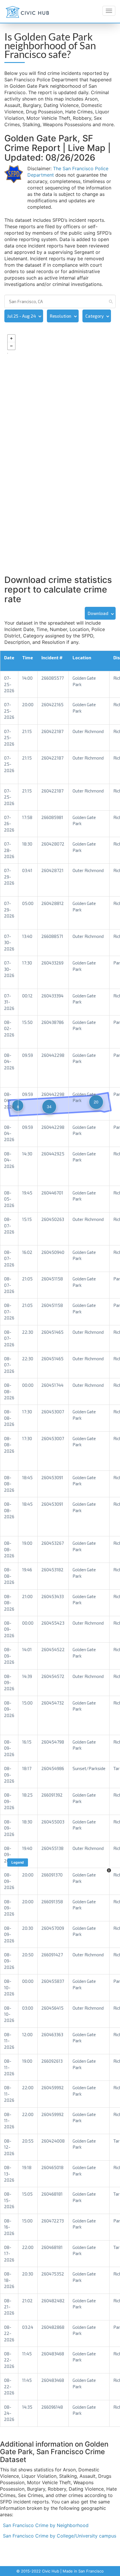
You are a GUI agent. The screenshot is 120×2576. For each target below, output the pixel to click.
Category (95, 316)
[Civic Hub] (27, 12)
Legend (18, 1862)
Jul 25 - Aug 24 (22, 316)
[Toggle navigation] (109, 11)
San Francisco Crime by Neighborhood (46, 2525)
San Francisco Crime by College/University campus (60, 2536)
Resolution (61, 316)
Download (98, 613)
